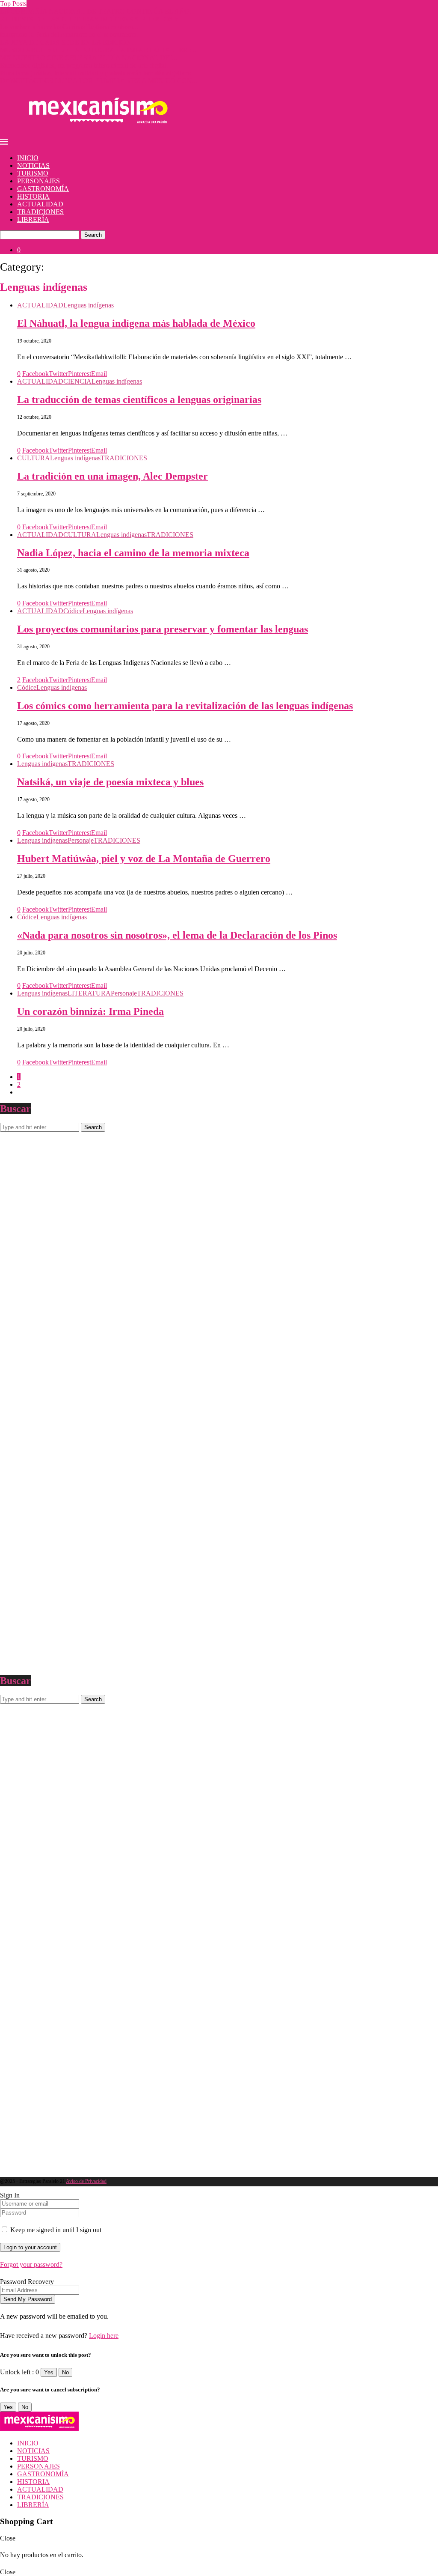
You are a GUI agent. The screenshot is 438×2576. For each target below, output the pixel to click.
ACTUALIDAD (40, 204)
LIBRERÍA (33, 219)
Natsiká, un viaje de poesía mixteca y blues (110, 782)
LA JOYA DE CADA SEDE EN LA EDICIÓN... (68, 42)
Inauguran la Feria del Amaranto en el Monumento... (71, 34)
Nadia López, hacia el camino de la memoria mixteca (133, 553)
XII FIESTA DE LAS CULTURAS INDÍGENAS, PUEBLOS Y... (92, 19)
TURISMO (33, 173)
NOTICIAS (33, 165)
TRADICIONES (40, 212)
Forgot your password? (31, 2264)
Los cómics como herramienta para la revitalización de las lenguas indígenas (185, 706)
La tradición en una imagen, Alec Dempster (112, 476)
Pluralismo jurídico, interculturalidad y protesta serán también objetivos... (98, 73)
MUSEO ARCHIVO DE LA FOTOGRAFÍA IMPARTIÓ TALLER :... (98, 50)
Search (93, 235)
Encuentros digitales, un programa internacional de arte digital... (86, 65)
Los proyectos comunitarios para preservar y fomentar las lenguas (163, 629)
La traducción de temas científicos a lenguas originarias (139, 400)
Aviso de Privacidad (86, 2181)
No (65, 2372)
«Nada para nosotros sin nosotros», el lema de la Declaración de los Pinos (177, 935)
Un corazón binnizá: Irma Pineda (90, 1011)
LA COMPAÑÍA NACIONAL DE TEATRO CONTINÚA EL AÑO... (97, 11)
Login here (104, 2336)
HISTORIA (33, 196)
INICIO (28, 158)
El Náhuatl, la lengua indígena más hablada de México (136, 323)
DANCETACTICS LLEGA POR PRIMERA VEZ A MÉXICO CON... (99, 81)
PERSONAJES (38, 181)
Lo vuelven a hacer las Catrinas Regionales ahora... (69, 27)
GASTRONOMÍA (43, 189)
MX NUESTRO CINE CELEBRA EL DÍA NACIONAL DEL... (89, 58)
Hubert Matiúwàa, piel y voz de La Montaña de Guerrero (144, 859)
